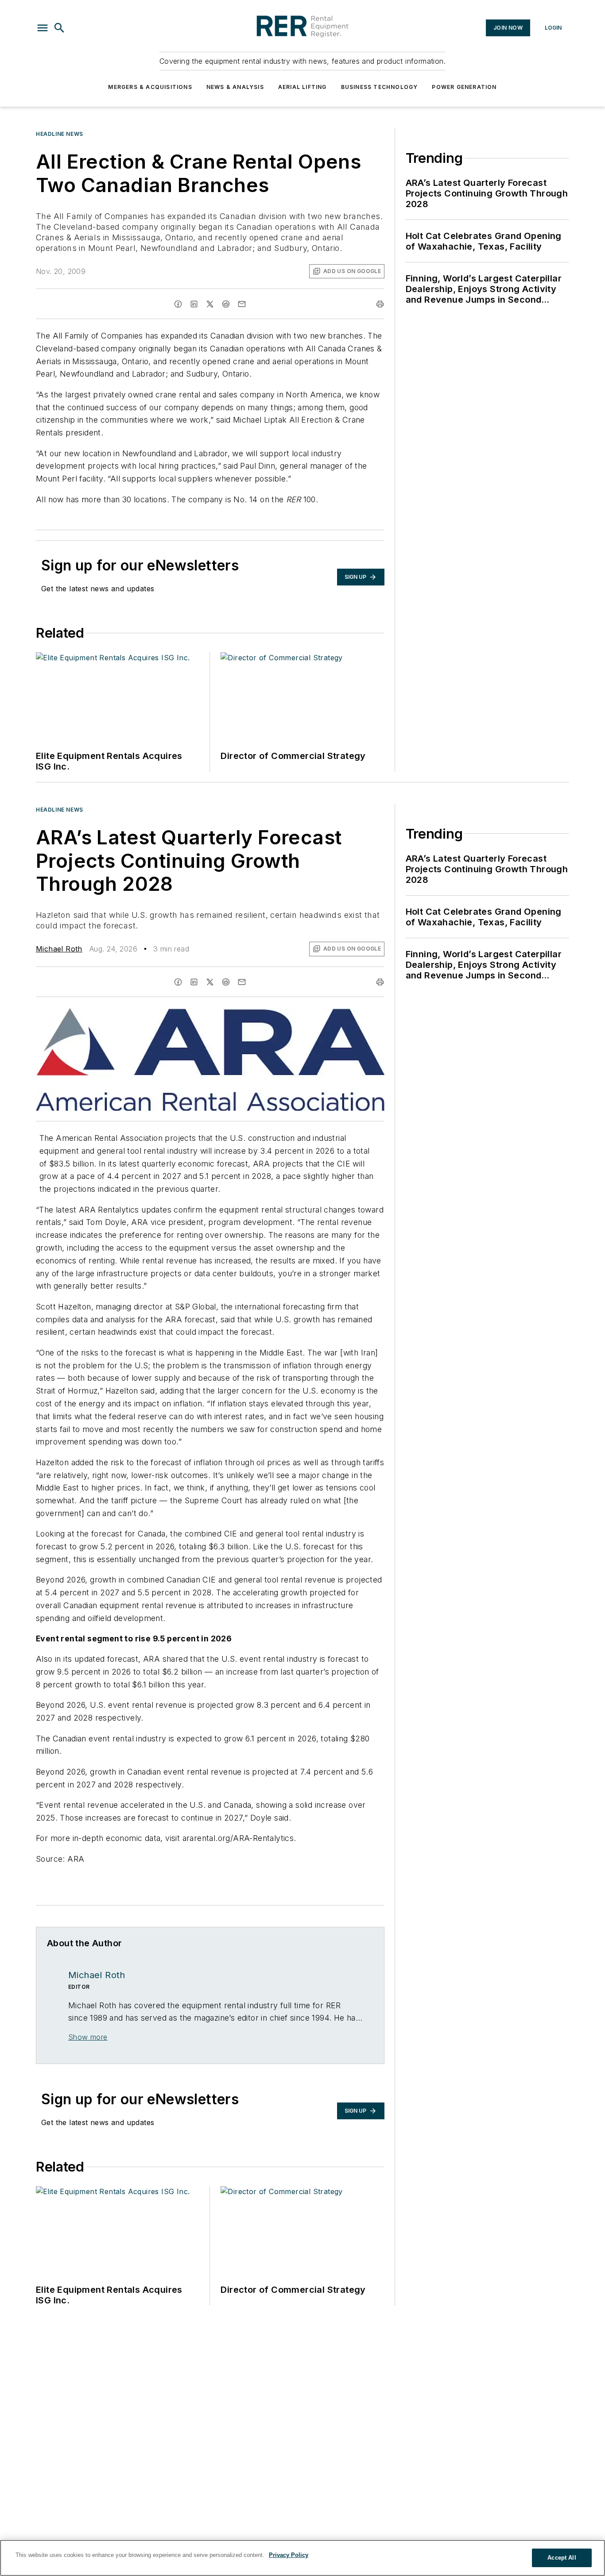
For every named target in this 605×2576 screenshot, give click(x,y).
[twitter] (210, 304)
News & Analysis (235, 87)
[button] (43, 28)
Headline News (60, 134)
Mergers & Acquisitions (150, 87)
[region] (302, 2558)
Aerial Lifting (302, 87)
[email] (242, 304)
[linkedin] (194, 304)
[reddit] (226, 304)
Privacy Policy (289, 2555)
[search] (59, 28)
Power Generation (464, 87)
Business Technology (380, 87)
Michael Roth (59, 949)
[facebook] (178, 304)
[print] (380, 304)
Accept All (562, 2558)
